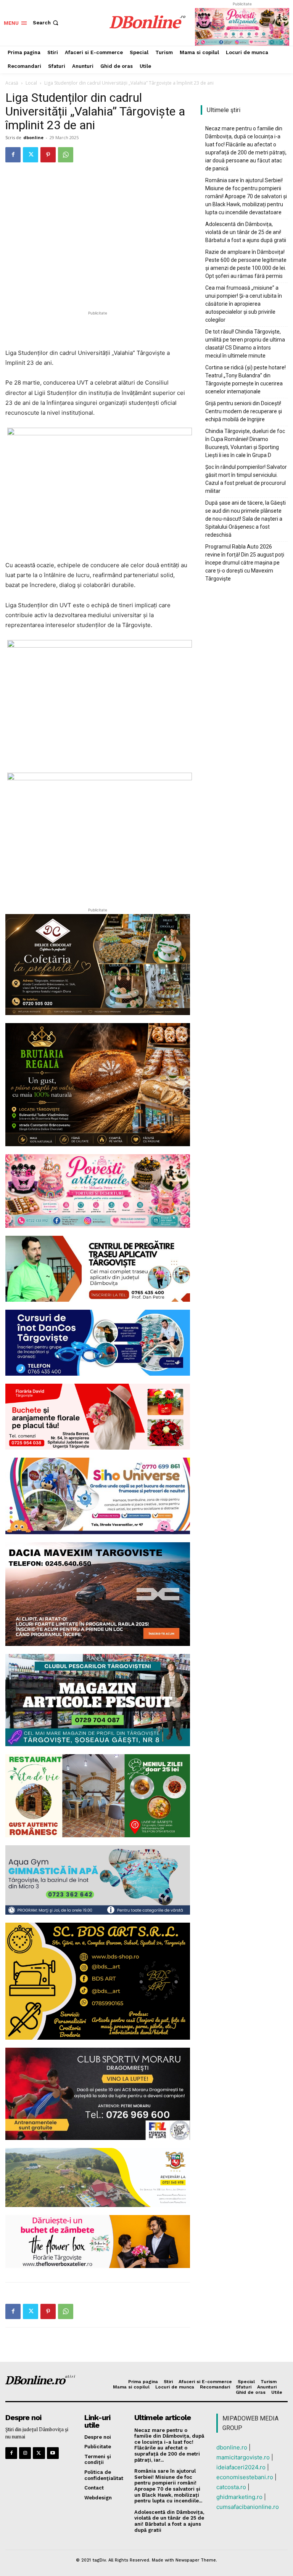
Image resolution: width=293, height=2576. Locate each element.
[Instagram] (25, 2453)
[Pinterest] (48, 155)
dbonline (33, 137)
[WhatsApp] (66, 155)
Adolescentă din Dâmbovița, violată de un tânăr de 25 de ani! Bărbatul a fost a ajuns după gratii (246, 232)
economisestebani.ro (245, 2477)
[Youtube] (53, 2453)
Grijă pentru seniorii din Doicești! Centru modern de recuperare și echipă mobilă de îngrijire (244, 411)
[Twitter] (31, 155)
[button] (46, 23)
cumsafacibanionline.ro (248, 2507)
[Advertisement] (98, 329)
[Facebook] (13, 155)
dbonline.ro (232, 2447)
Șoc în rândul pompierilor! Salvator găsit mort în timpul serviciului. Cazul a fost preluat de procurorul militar (246, 479)
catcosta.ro (231, 2487)
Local (31, 83)
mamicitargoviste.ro (243, 2457)
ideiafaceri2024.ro (241, 2467)
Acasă (12, 83)
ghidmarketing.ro (239, 2497)
